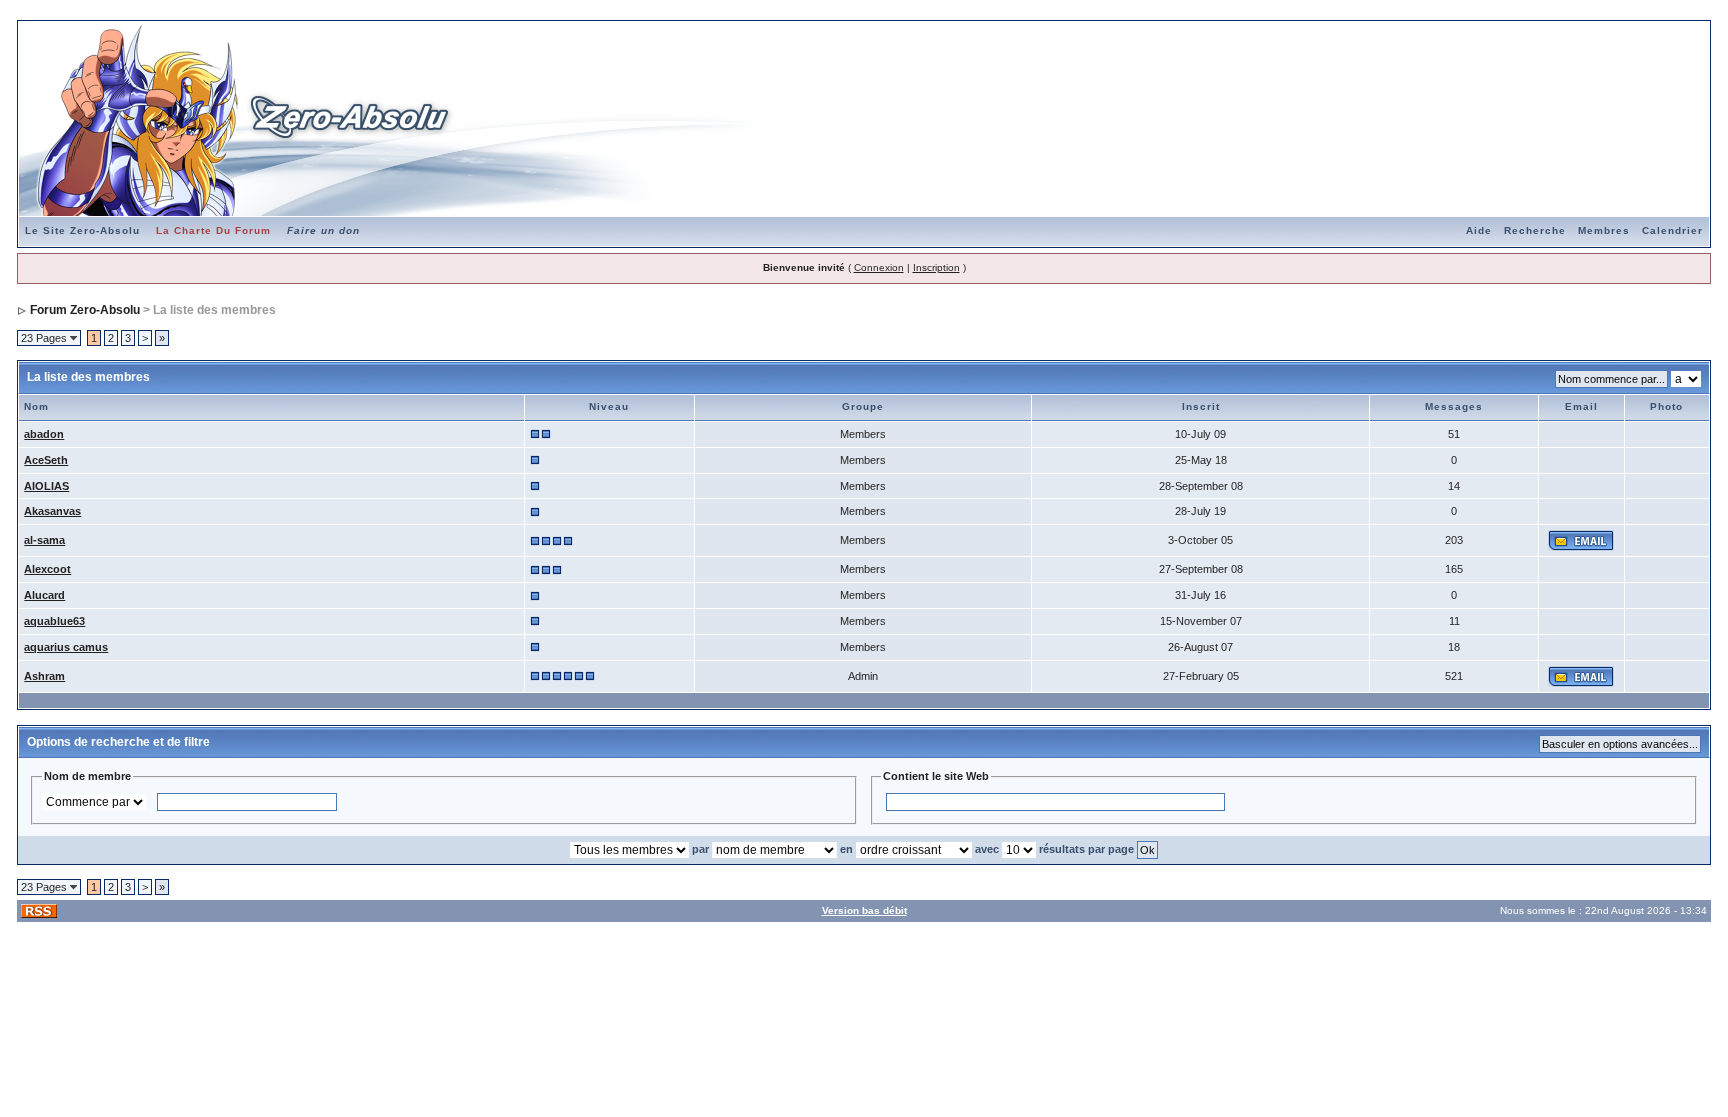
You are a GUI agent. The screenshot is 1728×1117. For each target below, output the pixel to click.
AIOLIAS (46, 486)
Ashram (44, 676)
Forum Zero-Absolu (85, 310)
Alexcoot (47, 569)
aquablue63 (54, 621)
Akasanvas (52, 511)
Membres (1604, 230)
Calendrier (1672, 230)
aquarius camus (66, 647)
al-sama (44, 540)
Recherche (1535, 230)
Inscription (936, 267)
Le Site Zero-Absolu (82, 230)
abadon (44, 434)
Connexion (879, 267)
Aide (1479, 230)
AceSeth (46, 460)
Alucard (44, 595)
